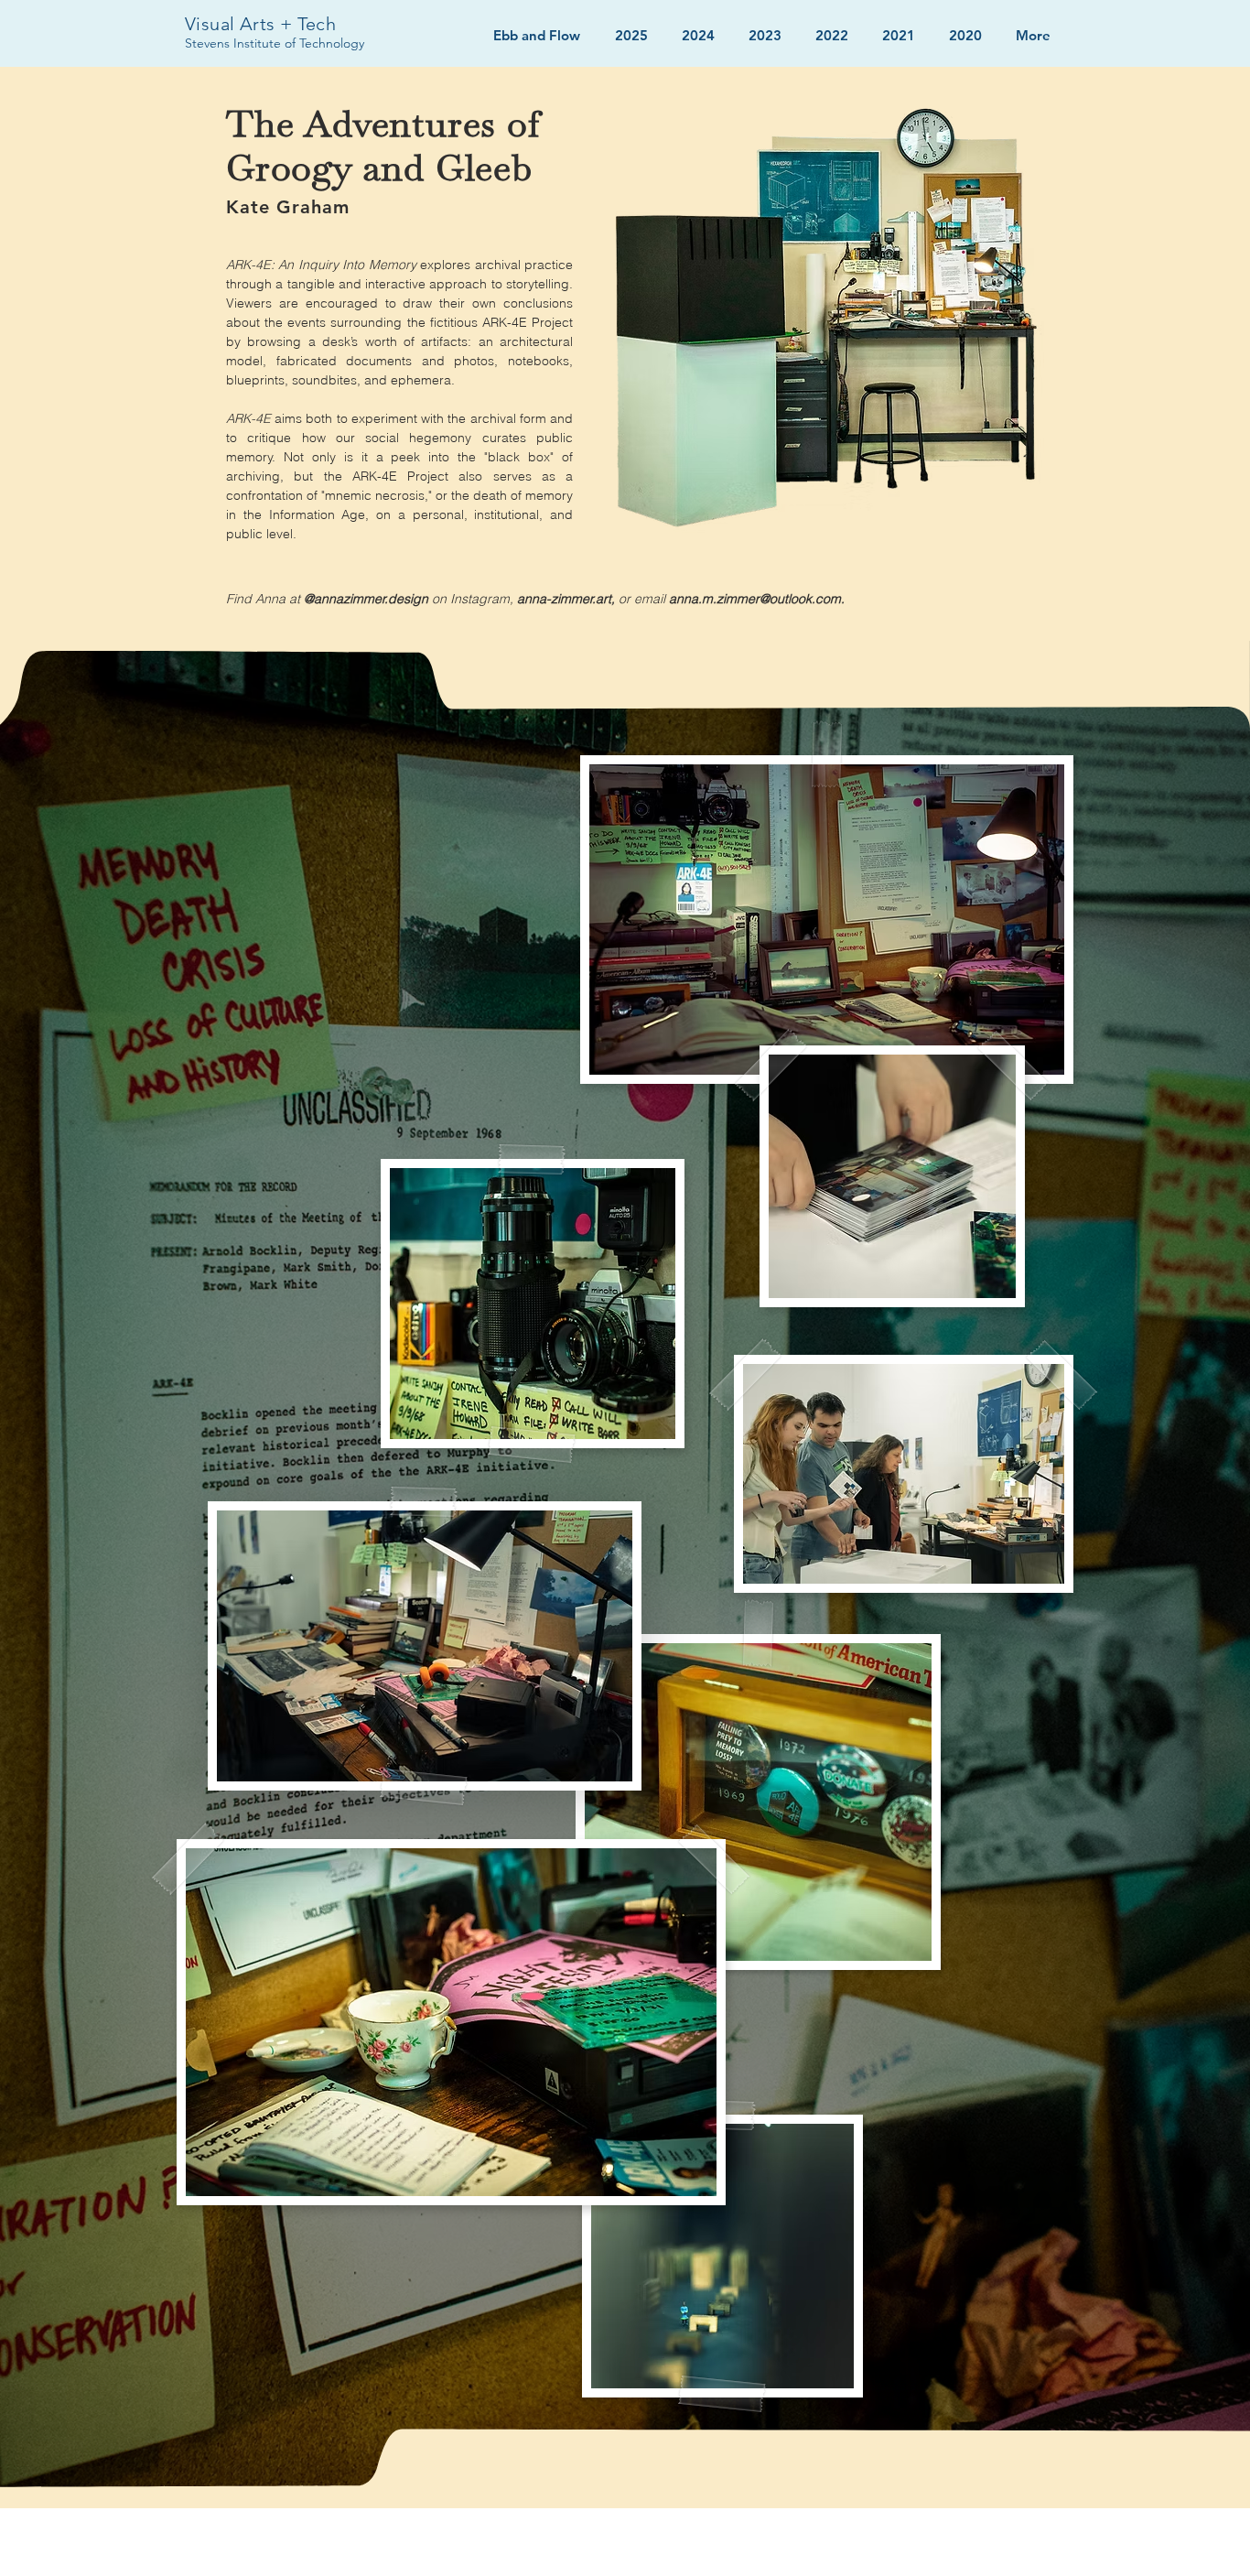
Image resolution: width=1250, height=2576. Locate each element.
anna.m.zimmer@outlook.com (755, 599)
